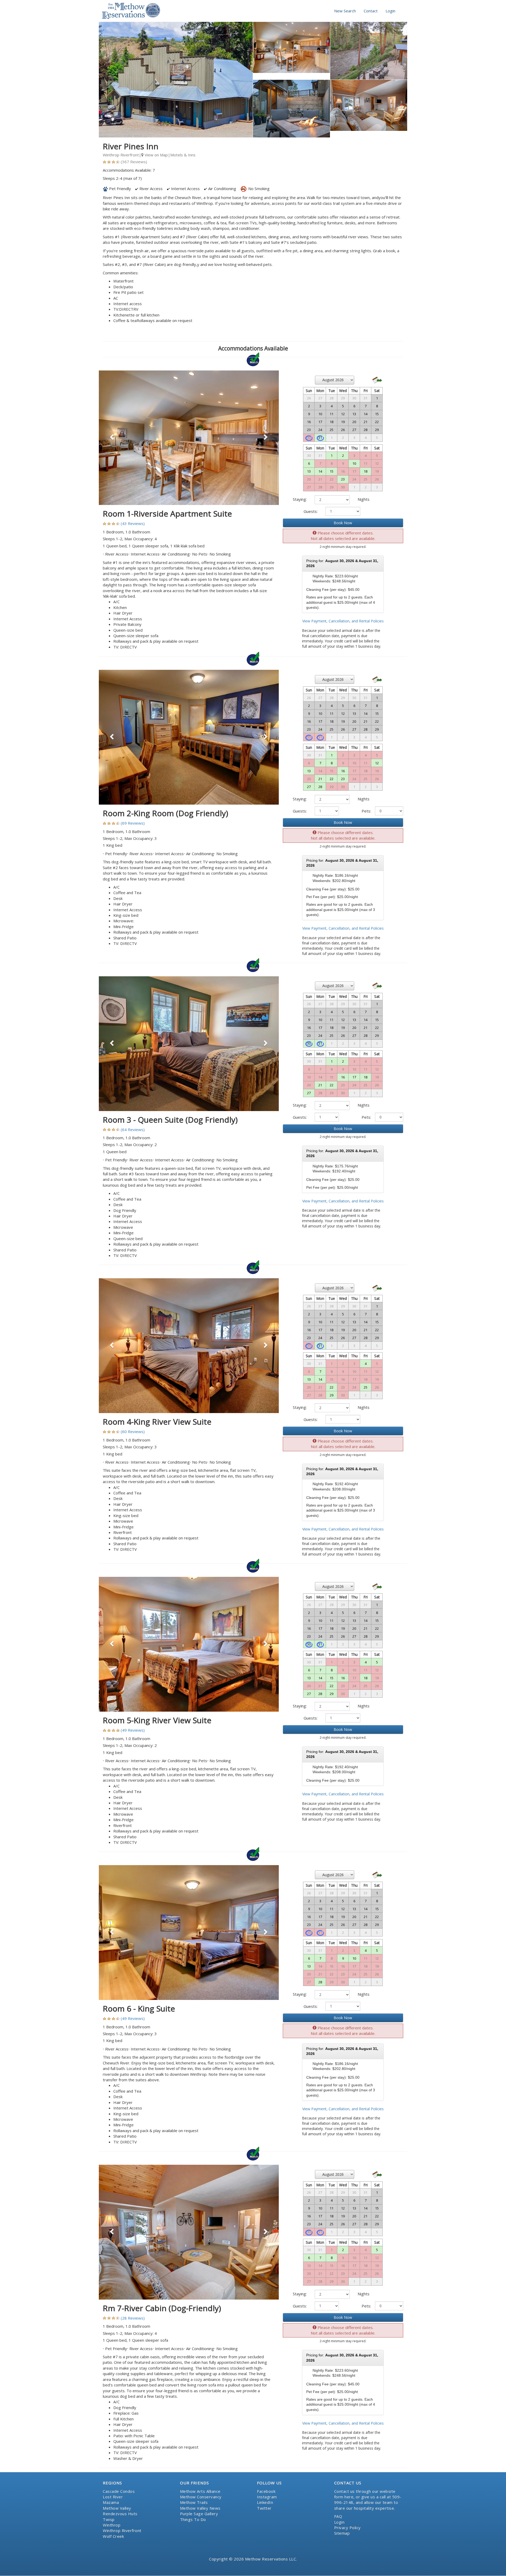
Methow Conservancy (201, 2497)
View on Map (156, 155)
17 (354, 1077)
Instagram (267, 2497)
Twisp (109, 2519)
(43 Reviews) (133, 523)
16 (343, 771)
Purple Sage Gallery (199, 2514)
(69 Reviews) (133, 823)
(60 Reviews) (133, 1431)
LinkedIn (265, 2502)
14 (320, 471)
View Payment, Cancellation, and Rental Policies (343, 621)
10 (354, 463)
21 (320, 779)
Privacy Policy (347, 2528)
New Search (345, 11)
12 (377, 763)
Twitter (264, 2508)
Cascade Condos (119, 2491)
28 (320, 787)
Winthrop (112, 2525)
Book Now (343, 523)
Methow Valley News (200, 2508)
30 (309, 1043)
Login (390, 11)
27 (309, 787)
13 (309, 471)
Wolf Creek (113, 2536)
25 (366, 1387)
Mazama (111, 2502)
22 (332, 779)
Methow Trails (194, 2502)
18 (366, 471)
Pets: (366, 811)
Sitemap (342, 2533)
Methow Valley (117, 2508)
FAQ (338, 2516)
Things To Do (193, 2519)
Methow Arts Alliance (200, 2491)
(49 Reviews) (133, 1730)
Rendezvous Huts (120, 2514)
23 (343, 479)
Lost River (113, 2497)
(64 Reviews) (133, 1130)
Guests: (311, 511)
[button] (112, 438)
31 (320, 438)
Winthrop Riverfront (122, 2530)
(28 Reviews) (133, 2318)
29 (332, 1395)
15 (332, 471)
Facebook (266, 2491)
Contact (371, 11)
